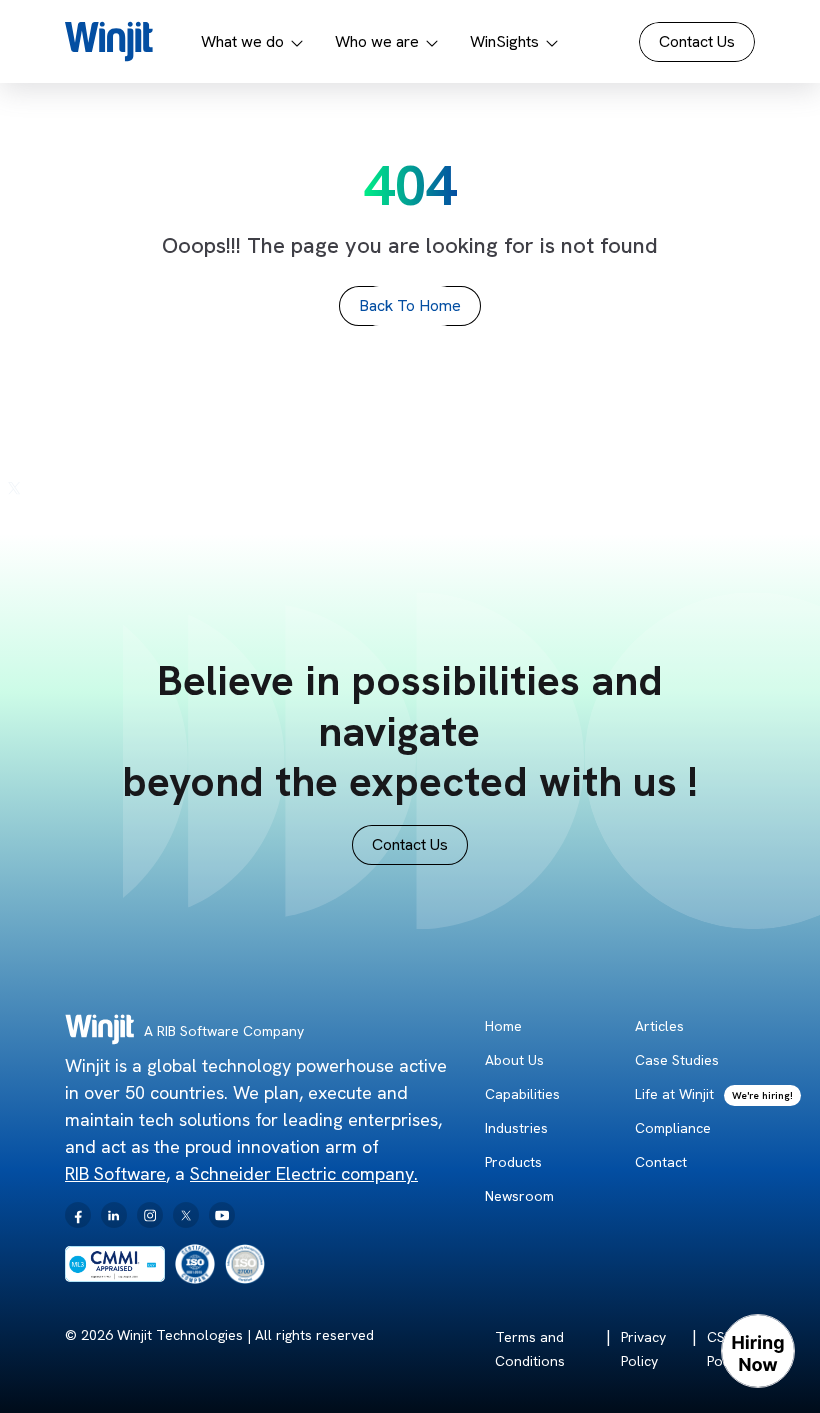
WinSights (504, 41)
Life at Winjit (674, 1094)
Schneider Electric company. (304, 1173)
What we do (242, 41)
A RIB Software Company (224, 1031)
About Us (514, 1060)
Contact (661, 1162)
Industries (516, 1128)
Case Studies (677, 1060)
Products (513, 1162)
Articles (659, 1026)
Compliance (673, 1128)
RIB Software (115, 1173)
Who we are (377, 41)
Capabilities (522, 1094)
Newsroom (519, 1196)
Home (503, 1026)
